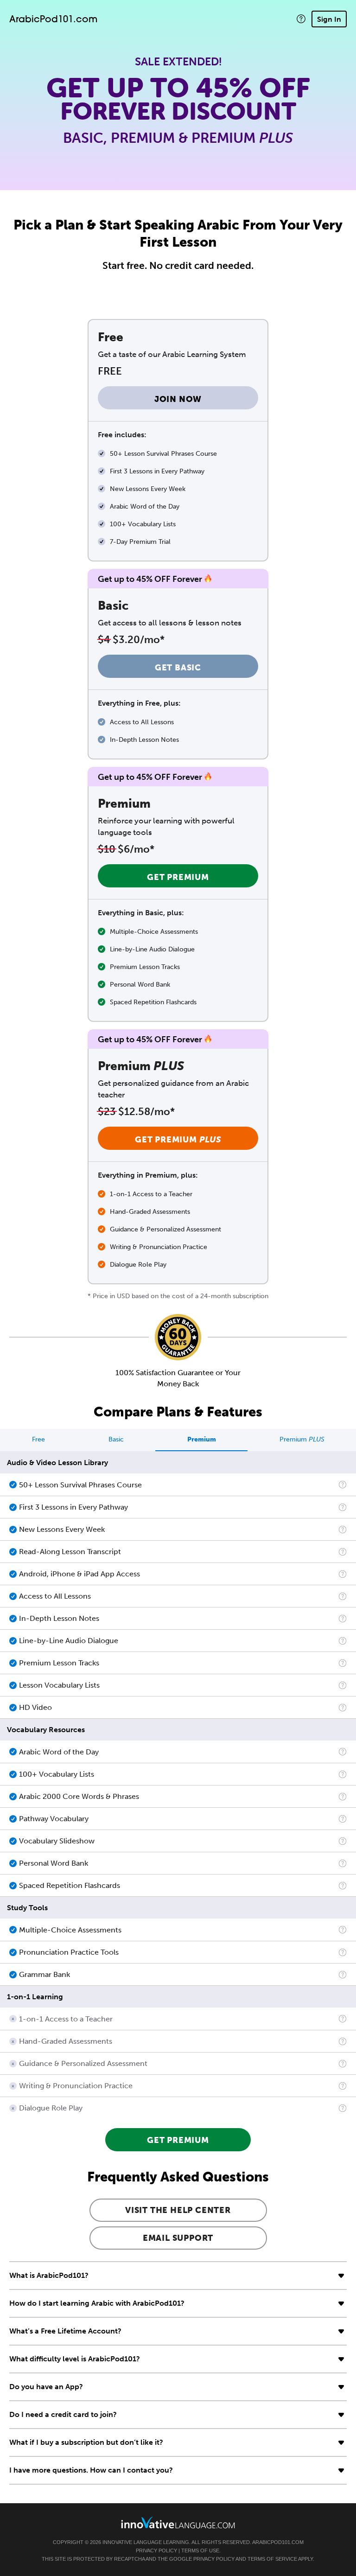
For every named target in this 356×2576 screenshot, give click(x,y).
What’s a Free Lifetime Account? (65, 2331)
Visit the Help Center (178, 2210)
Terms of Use (200, 2550)
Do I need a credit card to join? (63, 2414)
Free (38, 1439)
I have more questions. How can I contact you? (91, 2470)
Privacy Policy (156, 2550)
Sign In (329, 19)
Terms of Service (272, 2559)
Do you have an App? (46, 2387)
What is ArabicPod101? (49, 2275)
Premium (202, 1439)
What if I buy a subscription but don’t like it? (86, 2442)
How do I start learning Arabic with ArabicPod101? (97, 2303)
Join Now (178, 399)
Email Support (178, 2238)
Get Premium (178, 877)
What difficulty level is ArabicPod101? (75, 2359)
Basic (116, 1439)
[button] (301, 19)
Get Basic (178, 668)
